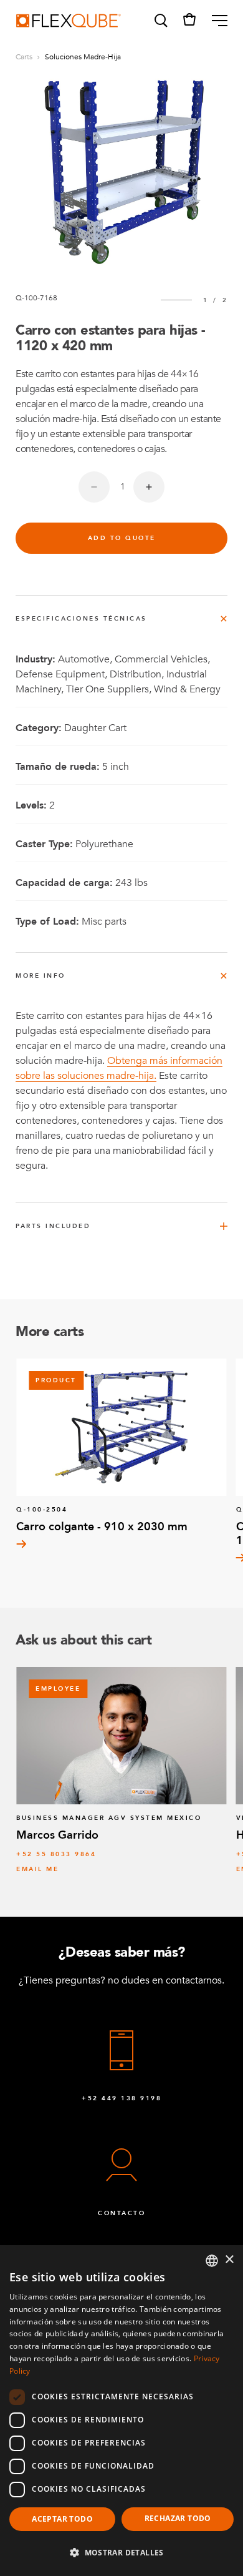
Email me (37, 1869)
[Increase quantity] (149, 487)
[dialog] (121, 2411)
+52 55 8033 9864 (56, 1854)
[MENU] (215, 21)
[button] (160, 21)
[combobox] (212, 2261)
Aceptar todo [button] (62, 2519)
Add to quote (122, 538)
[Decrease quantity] (94, 487)
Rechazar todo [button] (178, 2518)
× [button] (229, 2260)
